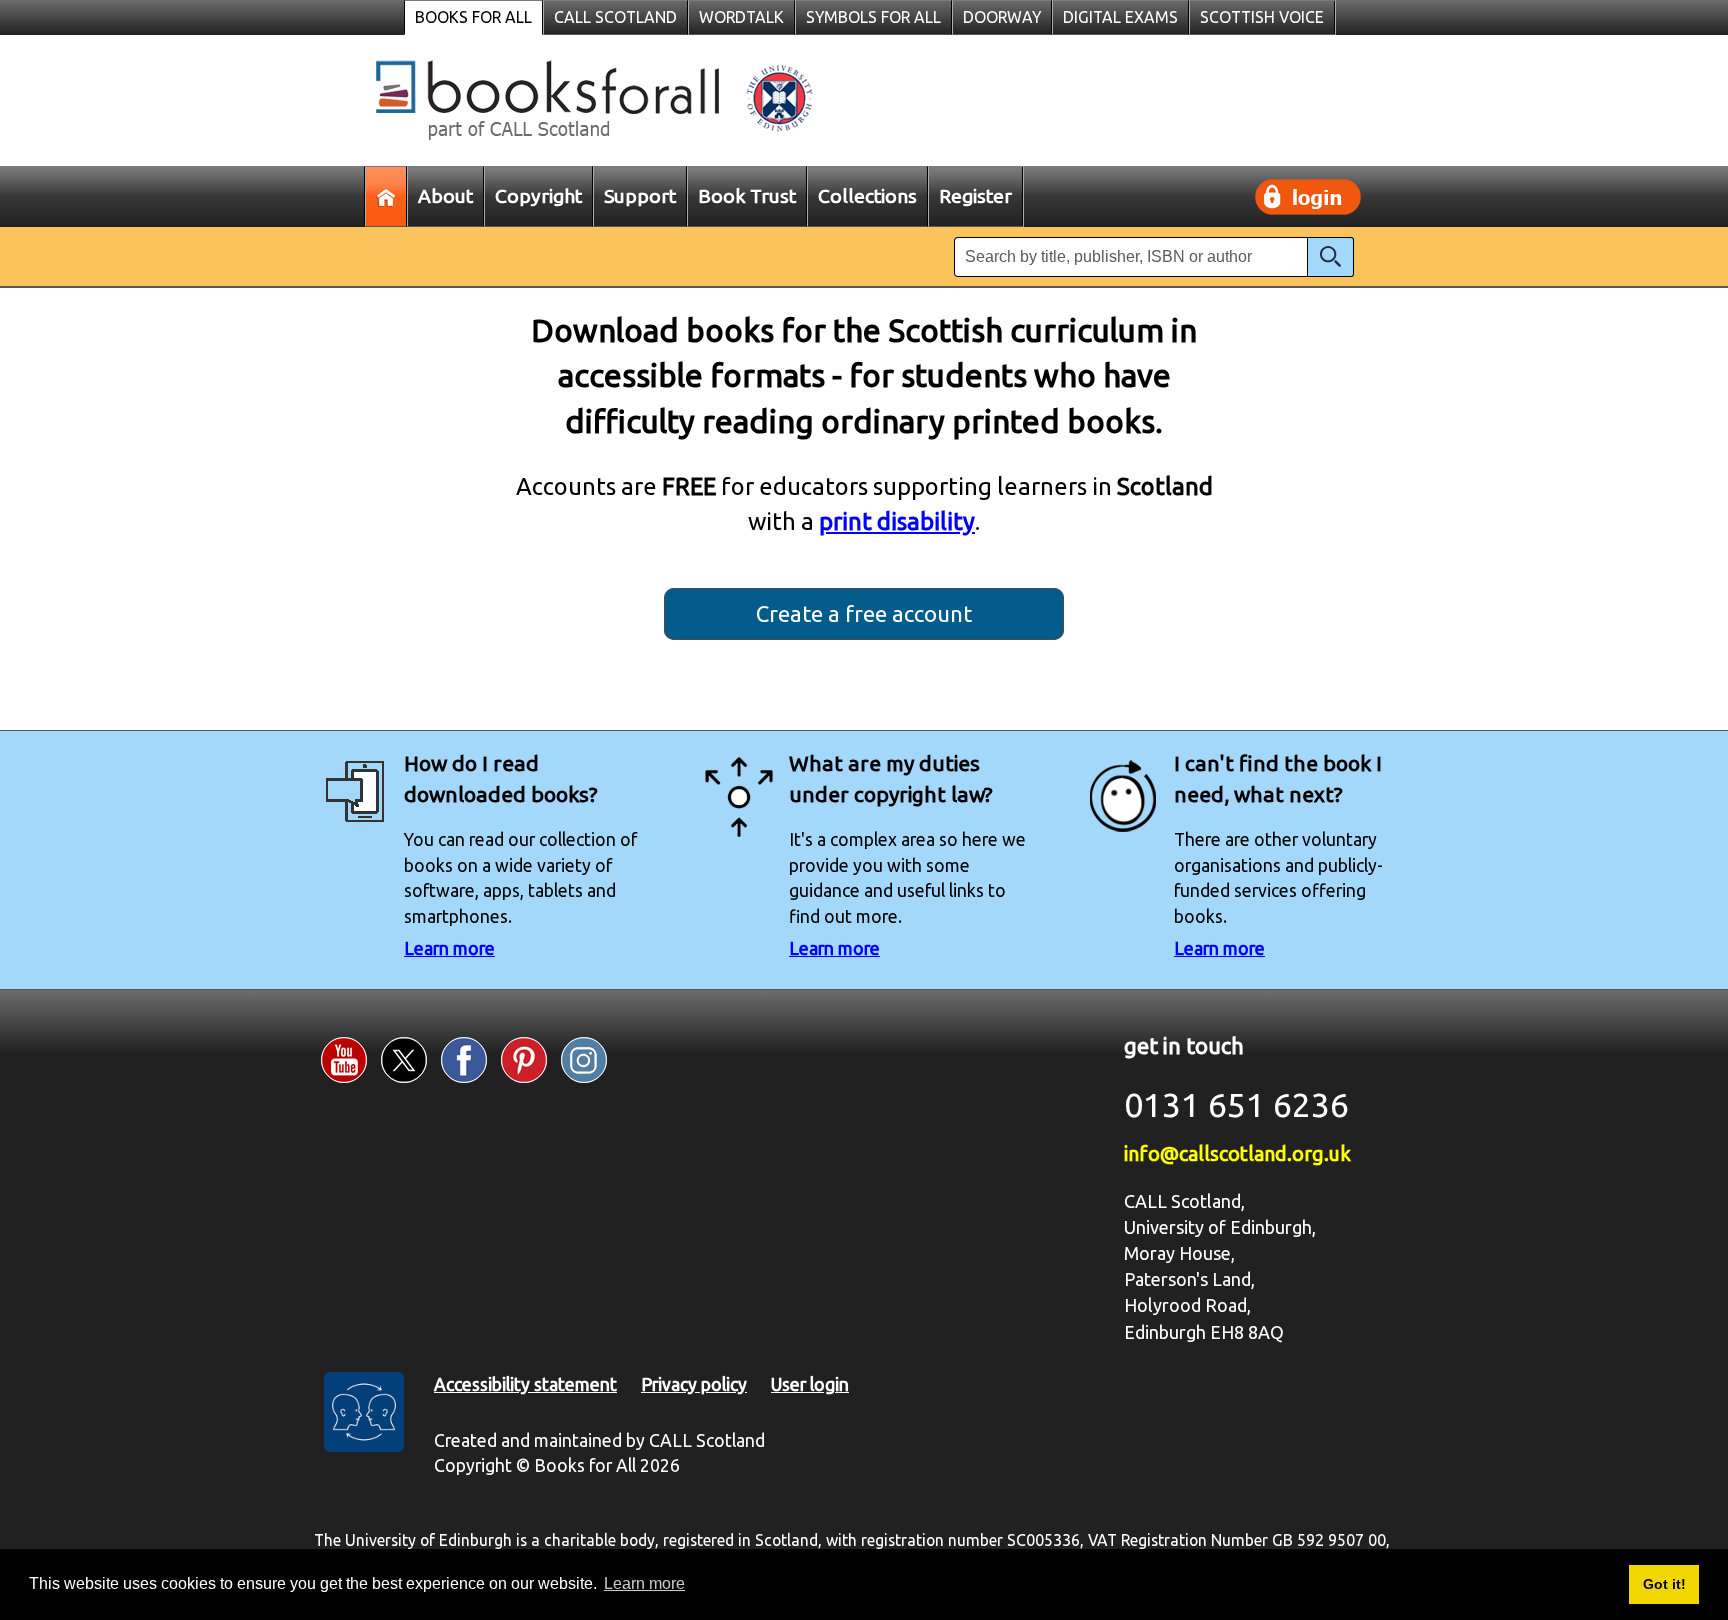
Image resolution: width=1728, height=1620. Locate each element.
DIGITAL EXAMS (1120, 17)
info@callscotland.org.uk (1237, 1153)
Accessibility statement (525, 1384)
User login (810, 1384)
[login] (1308, 197)
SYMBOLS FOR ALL (873, 17)
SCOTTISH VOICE (1262, 17)
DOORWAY (1002, 17)
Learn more (449, 948)
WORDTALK (741, 17)
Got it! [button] (1664, 1584)
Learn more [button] (644, 1583)
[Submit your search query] (1330, 257)
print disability (897, 521)
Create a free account (864, 613)
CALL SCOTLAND (615, 17)
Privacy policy (694, 1384)
